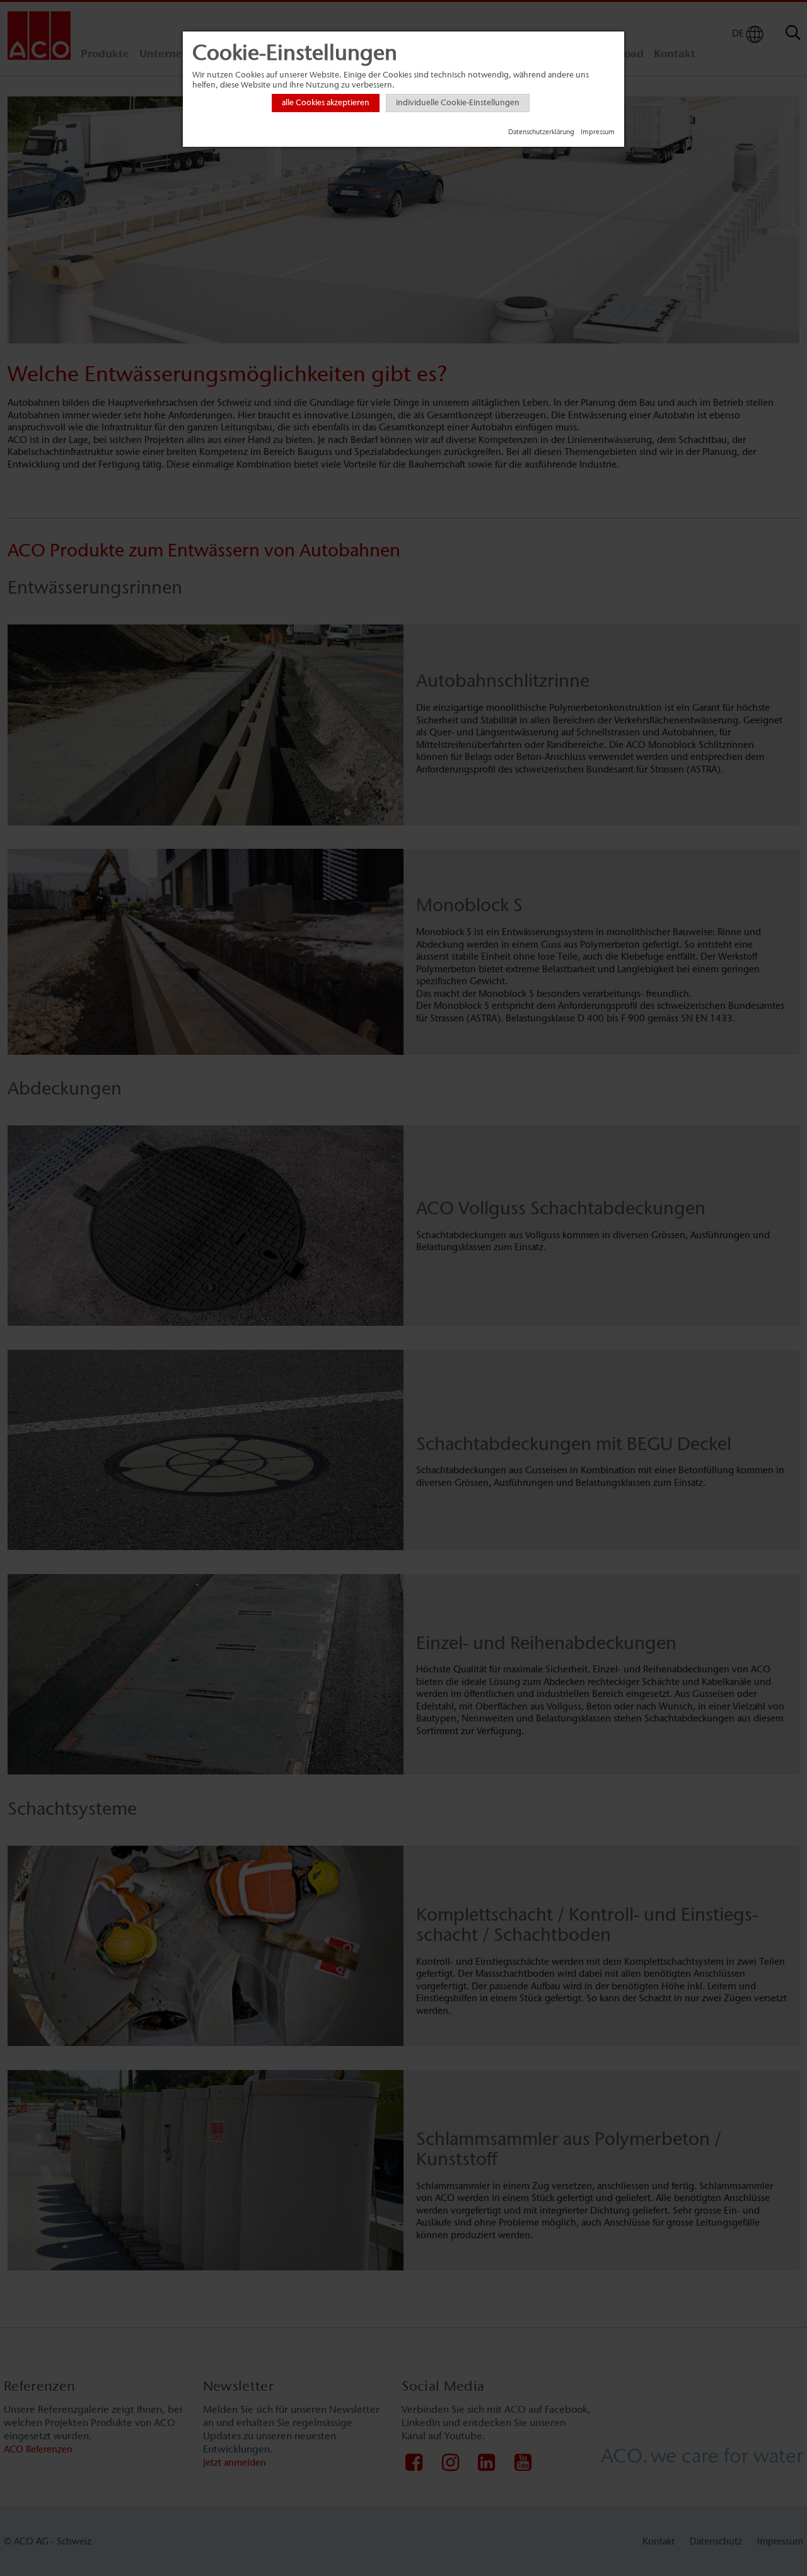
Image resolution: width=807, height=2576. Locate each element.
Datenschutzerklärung (541, 132)
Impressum (598, 132)
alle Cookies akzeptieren (326, 103)
